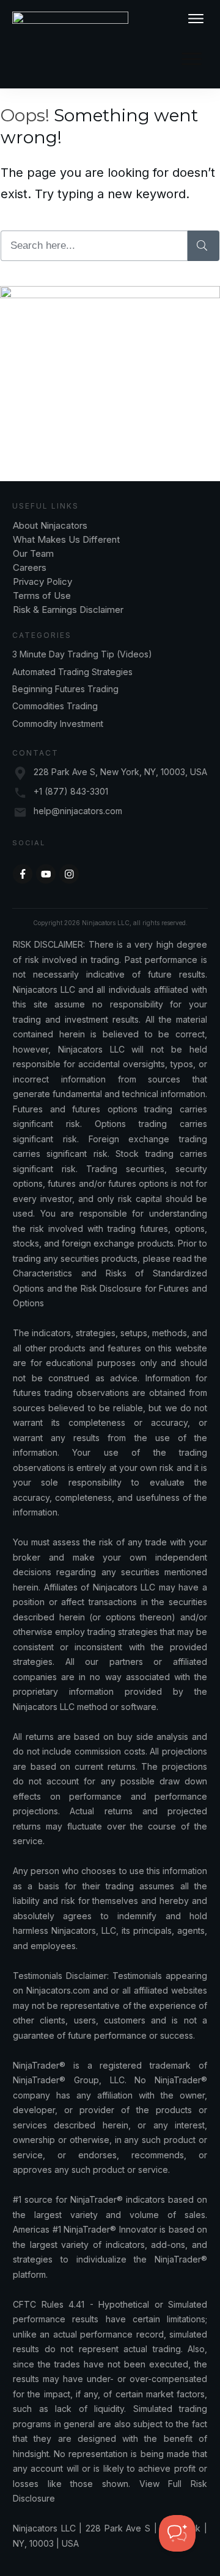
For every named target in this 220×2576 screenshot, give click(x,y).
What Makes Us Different (66, 539)
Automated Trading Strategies (72, 672)
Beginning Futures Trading (65, 689)
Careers (30, 567)
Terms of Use (42, 596)
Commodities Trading (55, 706)
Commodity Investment (58, 724)
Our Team (35, 553)
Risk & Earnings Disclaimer (68, 610)
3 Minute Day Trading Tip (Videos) (82, 654)
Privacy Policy (42, 581)
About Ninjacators (51, 525)
